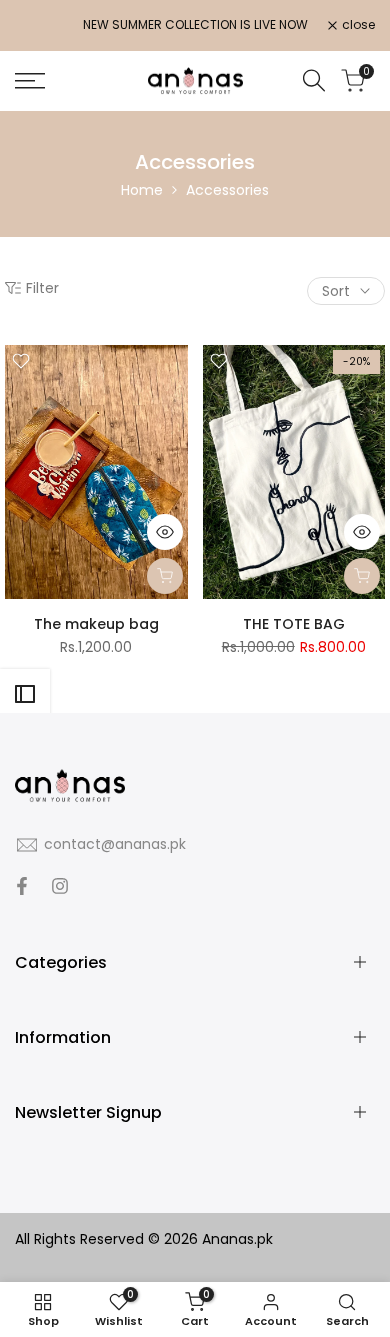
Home (142, 190)
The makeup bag (96, 624)
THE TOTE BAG (294, 624)
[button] (21, 361)
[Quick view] (165, 532)
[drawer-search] (314, 80)
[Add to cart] (362, 576)
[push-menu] (30, 81)
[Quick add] (165, 576)
